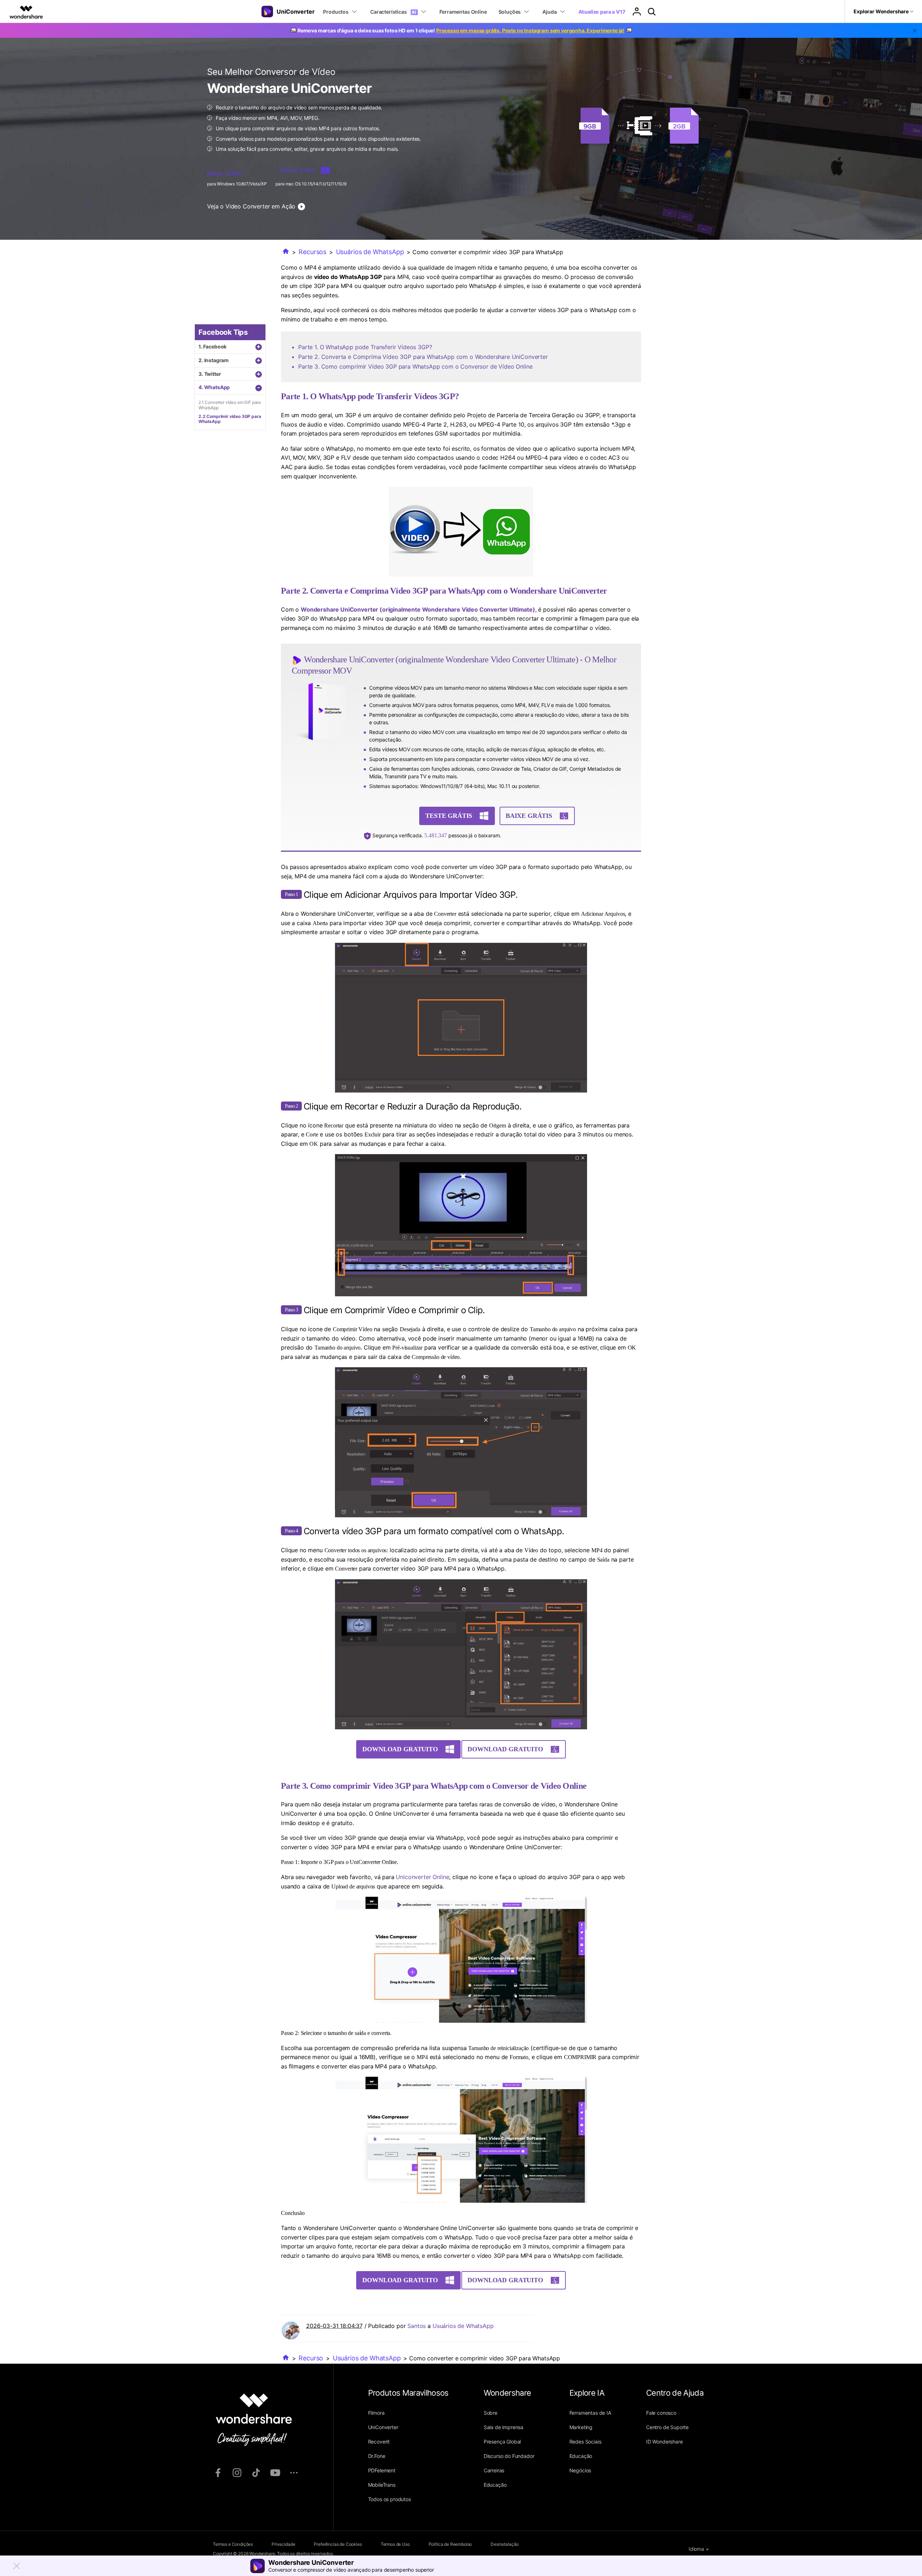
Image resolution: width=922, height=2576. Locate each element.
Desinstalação (505, 2544)
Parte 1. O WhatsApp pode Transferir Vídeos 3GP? (365, 347)
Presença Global (502, 2442)
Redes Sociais (585, 2442)
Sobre (491, 2413)
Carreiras (494, 2470)
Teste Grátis (449, 816)
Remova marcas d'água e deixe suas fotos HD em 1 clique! (461, 30)
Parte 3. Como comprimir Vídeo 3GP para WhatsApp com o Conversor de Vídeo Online (415, 366)
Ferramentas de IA (590, 2413)
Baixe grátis (529, 816)
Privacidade (283, 2544)
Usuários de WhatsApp (370, 252)
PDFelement (382, 2470)
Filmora (376, 2413)
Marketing (581, 2427)
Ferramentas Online (463, 12)
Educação (495, 2485)
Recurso (311, 2358)
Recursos (312, 252)
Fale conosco (661, 2413)
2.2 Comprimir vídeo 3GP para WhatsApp (230, 419)
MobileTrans (382, 2485)
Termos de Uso (395, 2544)
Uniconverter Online (422, 1877)
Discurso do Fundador (509, 2456)
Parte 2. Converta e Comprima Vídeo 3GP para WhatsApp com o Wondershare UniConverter (423, 357)
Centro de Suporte (667, 2427)
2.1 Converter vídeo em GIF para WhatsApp (230, 405)
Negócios (580, 2470)
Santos (417, 2326)
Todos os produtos (390, 2499)
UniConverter (383, 2427)
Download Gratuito (400, 1749)
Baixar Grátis (224, 173)
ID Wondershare (664, 2442)
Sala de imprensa (503, 2427)
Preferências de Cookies (338, 2544)
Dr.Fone (377, 2456)
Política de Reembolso (450, 2544)
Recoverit (379, 2442)
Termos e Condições (233, 2544)
